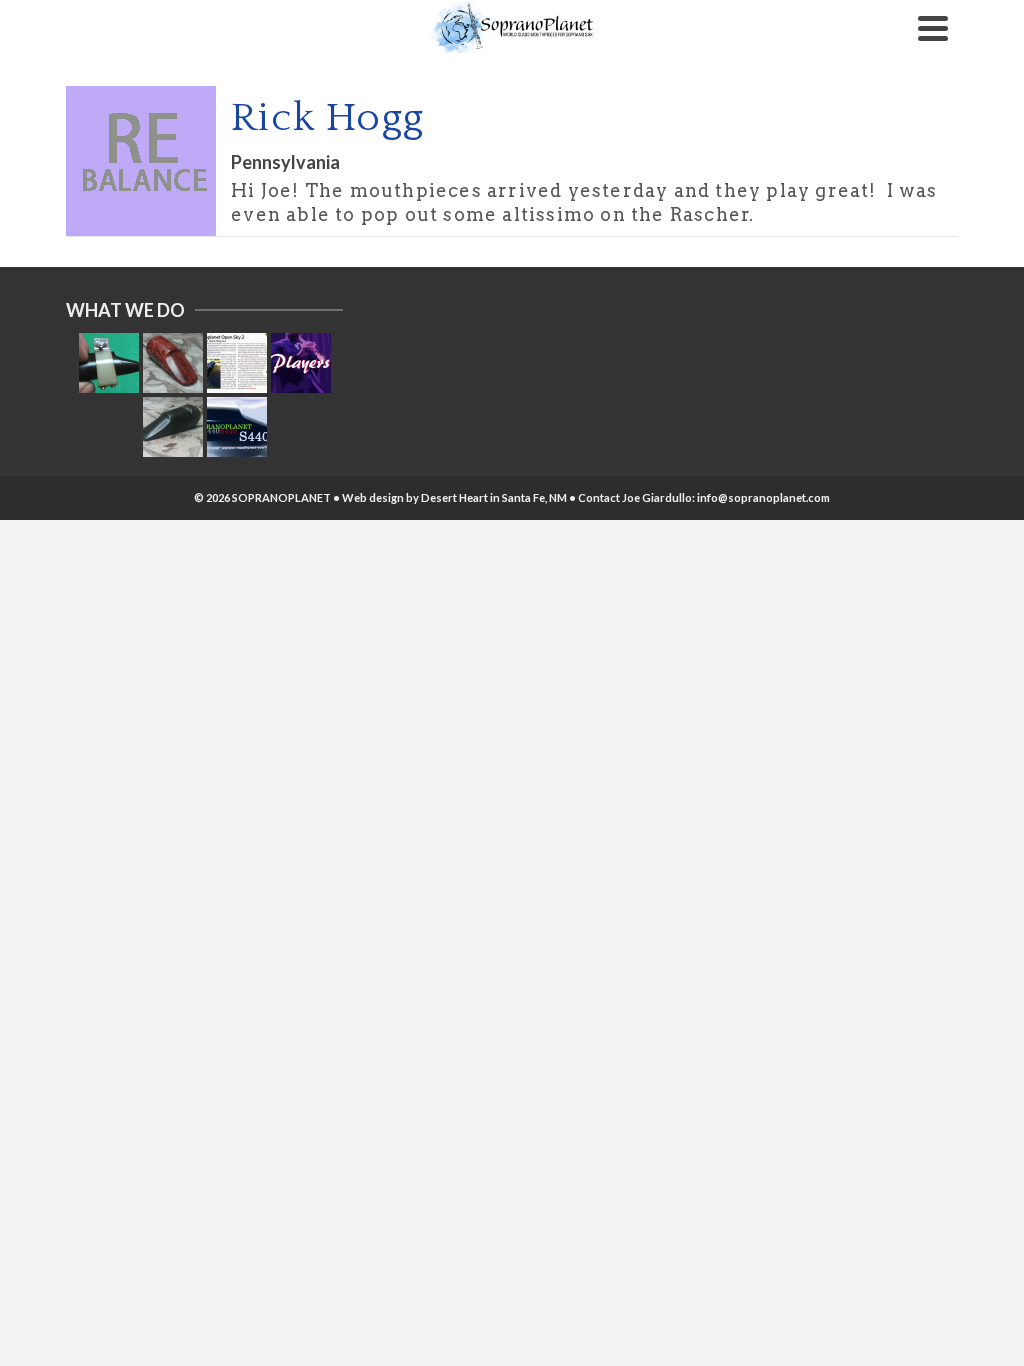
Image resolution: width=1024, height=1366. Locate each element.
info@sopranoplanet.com (763, 497)
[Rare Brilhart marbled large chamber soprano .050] (173, 363)
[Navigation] (933, 28)
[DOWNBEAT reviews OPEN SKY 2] (237, 363)
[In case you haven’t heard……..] (301, 363)
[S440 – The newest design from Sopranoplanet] (237, 427)
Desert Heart (454, 497)
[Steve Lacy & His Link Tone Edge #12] (109, 363)
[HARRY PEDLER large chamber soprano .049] (173, 427)
